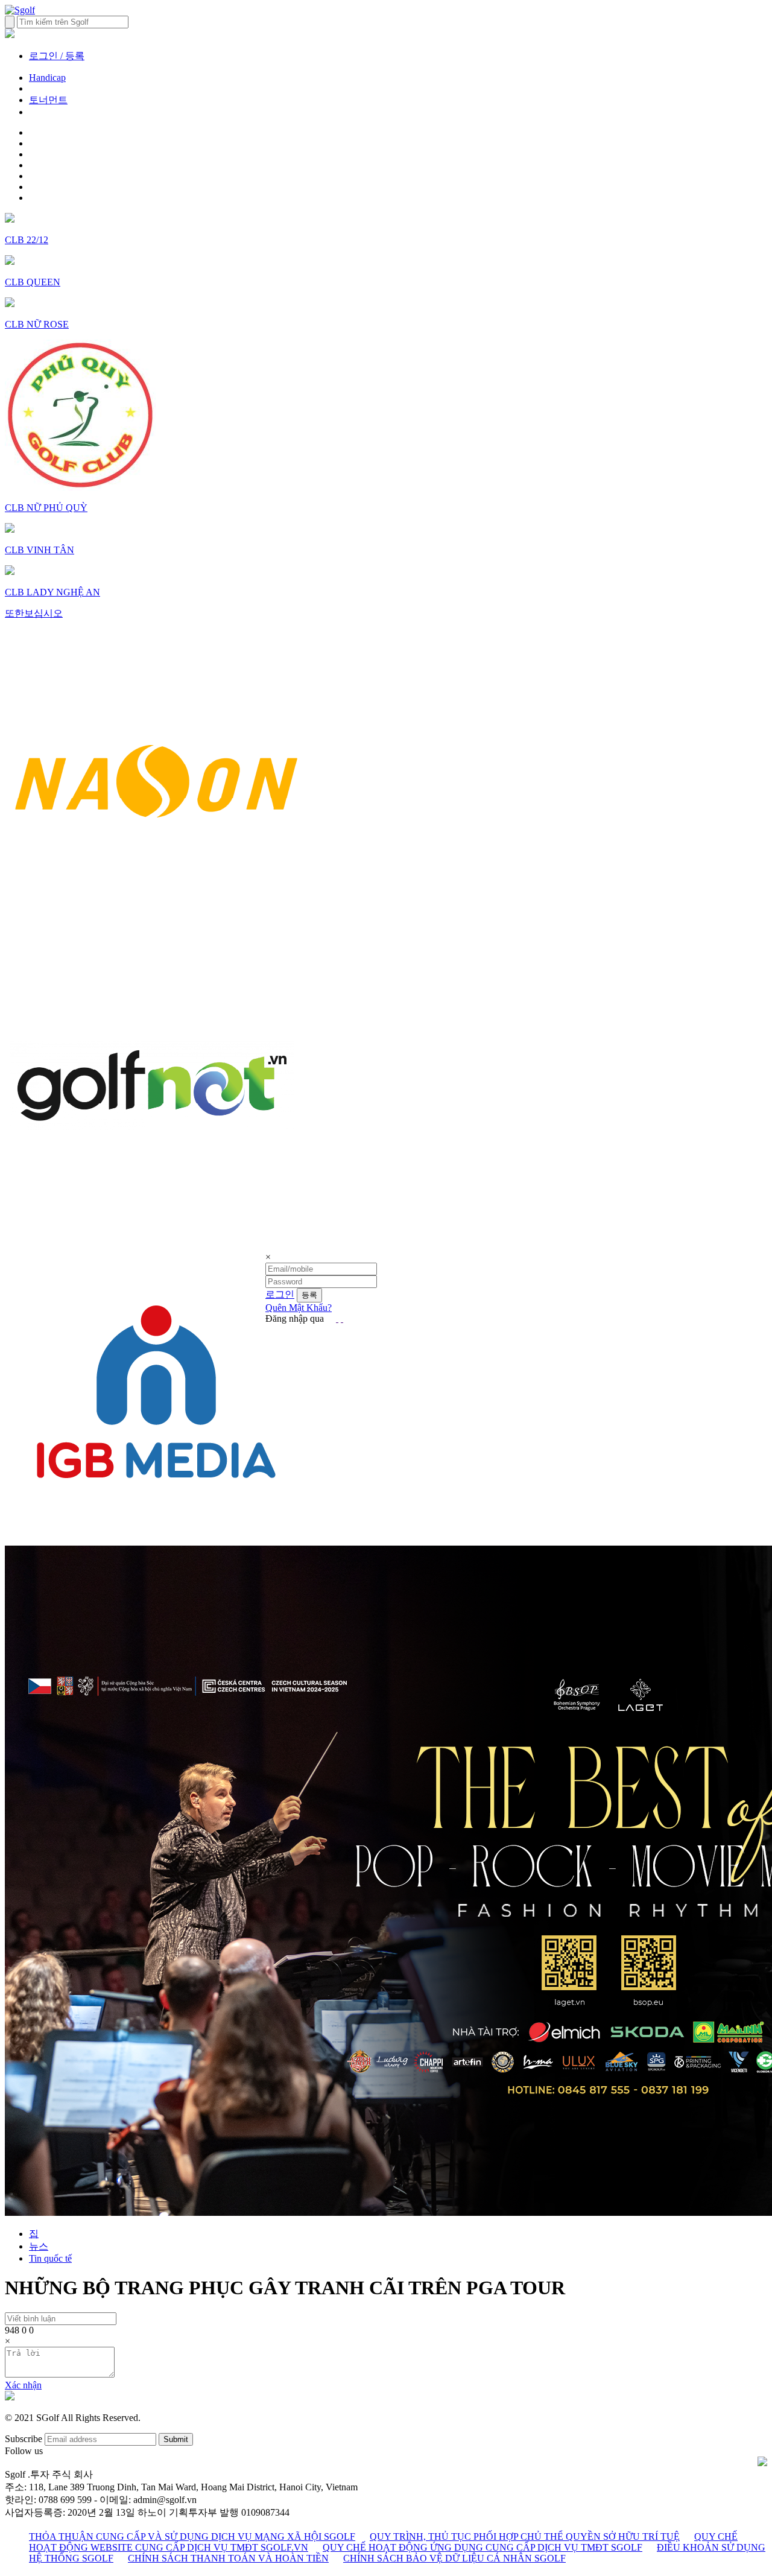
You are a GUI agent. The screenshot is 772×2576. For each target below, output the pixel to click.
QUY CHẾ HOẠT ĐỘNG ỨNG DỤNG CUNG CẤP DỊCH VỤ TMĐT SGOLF (482, 2547)
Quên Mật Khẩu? (299, 1308)
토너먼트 (48, 100)
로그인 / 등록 (57, 56)
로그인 (280, 1294)
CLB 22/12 (27, 240)
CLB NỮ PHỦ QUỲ (46, 508)
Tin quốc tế (50, 2258)
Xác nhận (23, 2385)
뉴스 (39, 2246)
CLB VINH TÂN (40, 550)
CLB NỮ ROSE (37, 324)
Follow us (24, 2451)
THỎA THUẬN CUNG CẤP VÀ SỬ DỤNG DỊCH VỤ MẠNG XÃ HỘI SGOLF (192, 2536)
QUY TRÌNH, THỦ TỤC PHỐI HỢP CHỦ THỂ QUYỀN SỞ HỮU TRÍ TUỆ (525, 2536)
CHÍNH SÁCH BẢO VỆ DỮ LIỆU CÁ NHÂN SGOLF (454, 2558)
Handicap (47, 78)
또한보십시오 (34, 613)
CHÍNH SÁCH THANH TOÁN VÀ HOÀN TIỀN (228, 2558)
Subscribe (24, 2439)
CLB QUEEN (33, 282)
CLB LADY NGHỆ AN (52, 592)
